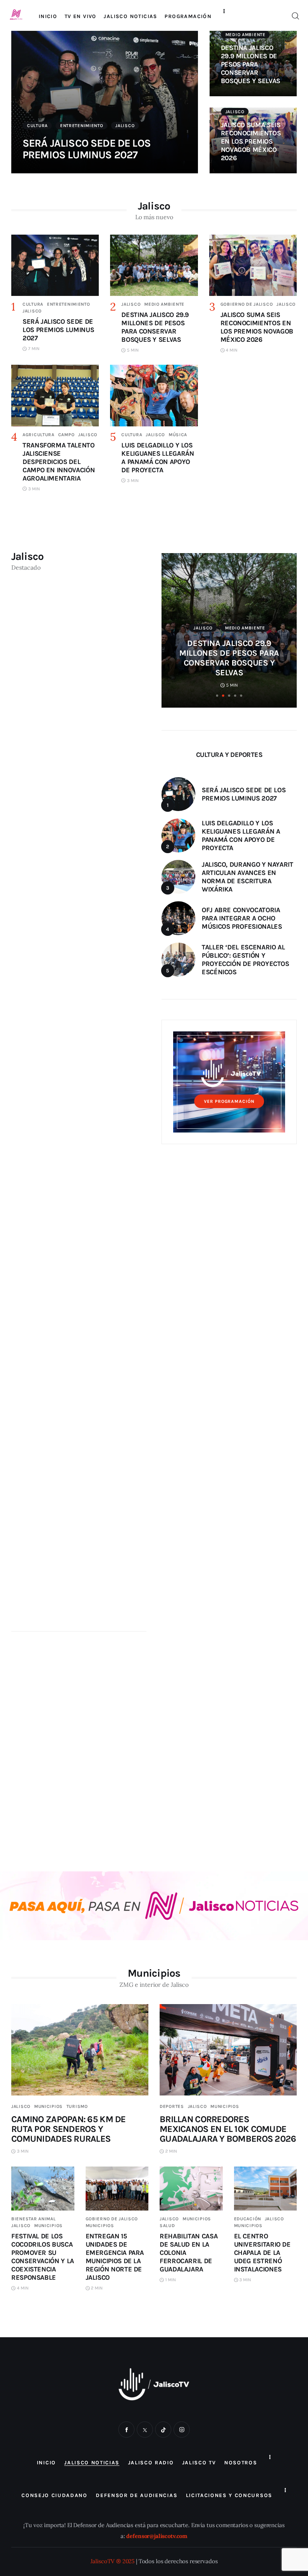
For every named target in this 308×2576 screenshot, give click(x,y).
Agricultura (38, 435)
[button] (217, 696)
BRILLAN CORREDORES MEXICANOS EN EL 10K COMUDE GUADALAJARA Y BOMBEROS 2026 (228, 2129)
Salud (167, 2226)
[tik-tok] (163, 2430)
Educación (248, 2219)
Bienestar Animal (34, 2219)
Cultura (37, 126)
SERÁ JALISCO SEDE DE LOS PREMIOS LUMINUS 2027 (87, 149)
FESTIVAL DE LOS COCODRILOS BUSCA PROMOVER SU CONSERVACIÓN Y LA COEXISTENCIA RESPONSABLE (43, 2257)
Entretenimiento (82, 126)
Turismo (77, 2106)
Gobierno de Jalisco (247, 304)
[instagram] (182, 2430)
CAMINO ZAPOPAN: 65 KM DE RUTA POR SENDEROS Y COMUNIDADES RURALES (69, 2129)
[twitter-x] (145, 2430)
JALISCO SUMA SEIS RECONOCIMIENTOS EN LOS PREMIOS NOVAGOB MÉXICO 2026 (251, 141)
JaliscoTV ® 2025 (113, 2561)
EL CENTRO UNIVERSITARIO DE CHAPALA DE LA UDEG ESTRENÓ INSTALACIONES (262, 2253)
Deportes (172, 2106)
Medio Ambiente (245, 35)
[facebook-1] (126, 2430)
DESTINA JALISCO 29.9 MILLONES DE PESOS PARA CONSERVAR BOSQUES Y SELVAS (251, 64)
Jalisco (125, 126)
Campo (66, 435)
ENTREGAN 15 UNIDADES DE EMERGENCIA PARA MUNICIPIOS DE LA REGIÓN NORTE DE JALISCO (115, 2257)
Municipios (48, 2106)
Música (178, 435)
